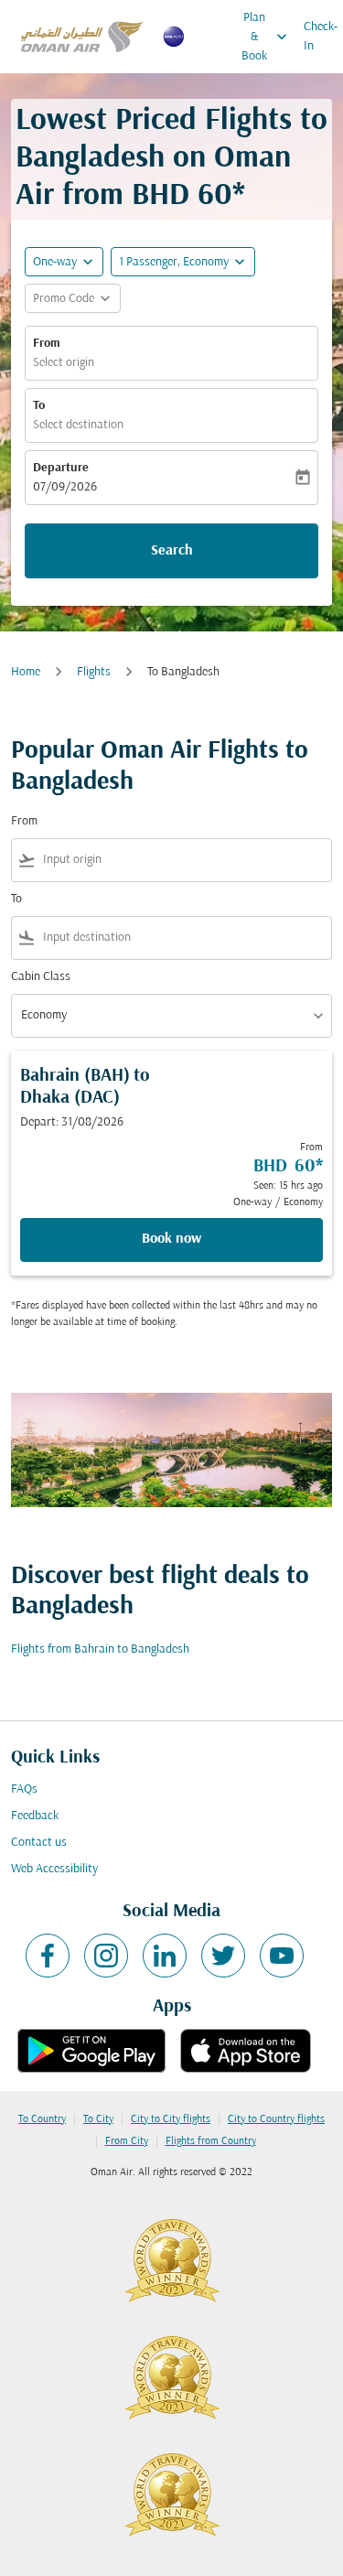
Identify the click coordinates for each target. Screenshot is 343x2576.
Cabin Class (41, 977)
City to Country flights (276, 2119)
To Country (42, 2119)
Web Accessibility (54, 1869)
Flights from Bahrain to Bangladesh (100, 1649)
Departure (61, 468)
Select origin (64, 363)
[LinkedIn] (165, 1956)
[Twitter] (223, 1956)
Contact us (39, 1843)
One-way (55, 262)
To (39, 406)
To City (98, 2119)
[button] (183, 262)
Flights (94, 672)
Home (26, 672)
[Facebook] (48, 1956)
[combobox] (183, 860)
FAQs (24, 1789)
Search (172, 551)
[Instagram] (106, 1956)
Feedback (35, 1816)
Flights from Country (211, 2141)
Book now (171, 1239)
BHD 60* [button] (188, 196)
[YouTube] (282, 1956)
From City (127, 2141)
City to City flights (171, 2119)
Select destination (78, 425)
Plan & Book (266, 37)
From (47, 344)
